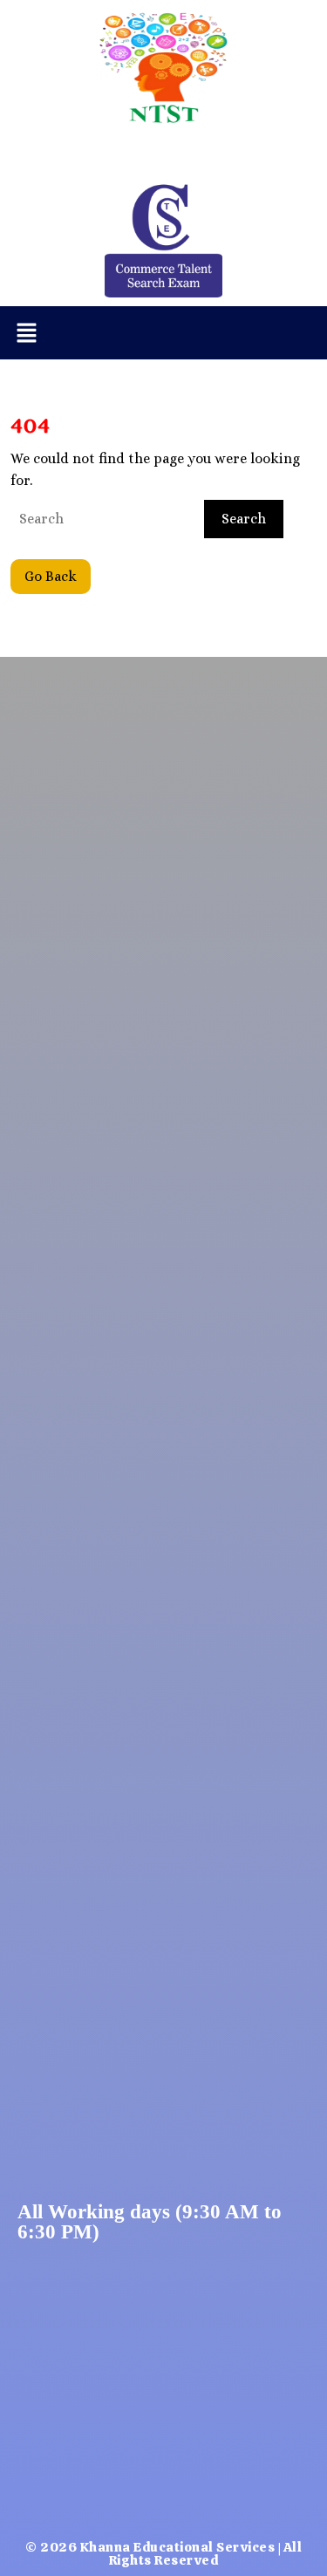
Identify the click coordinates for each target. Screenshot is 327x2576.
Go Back (58, 572)
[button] (26, 333)
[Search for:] (106, 519)
